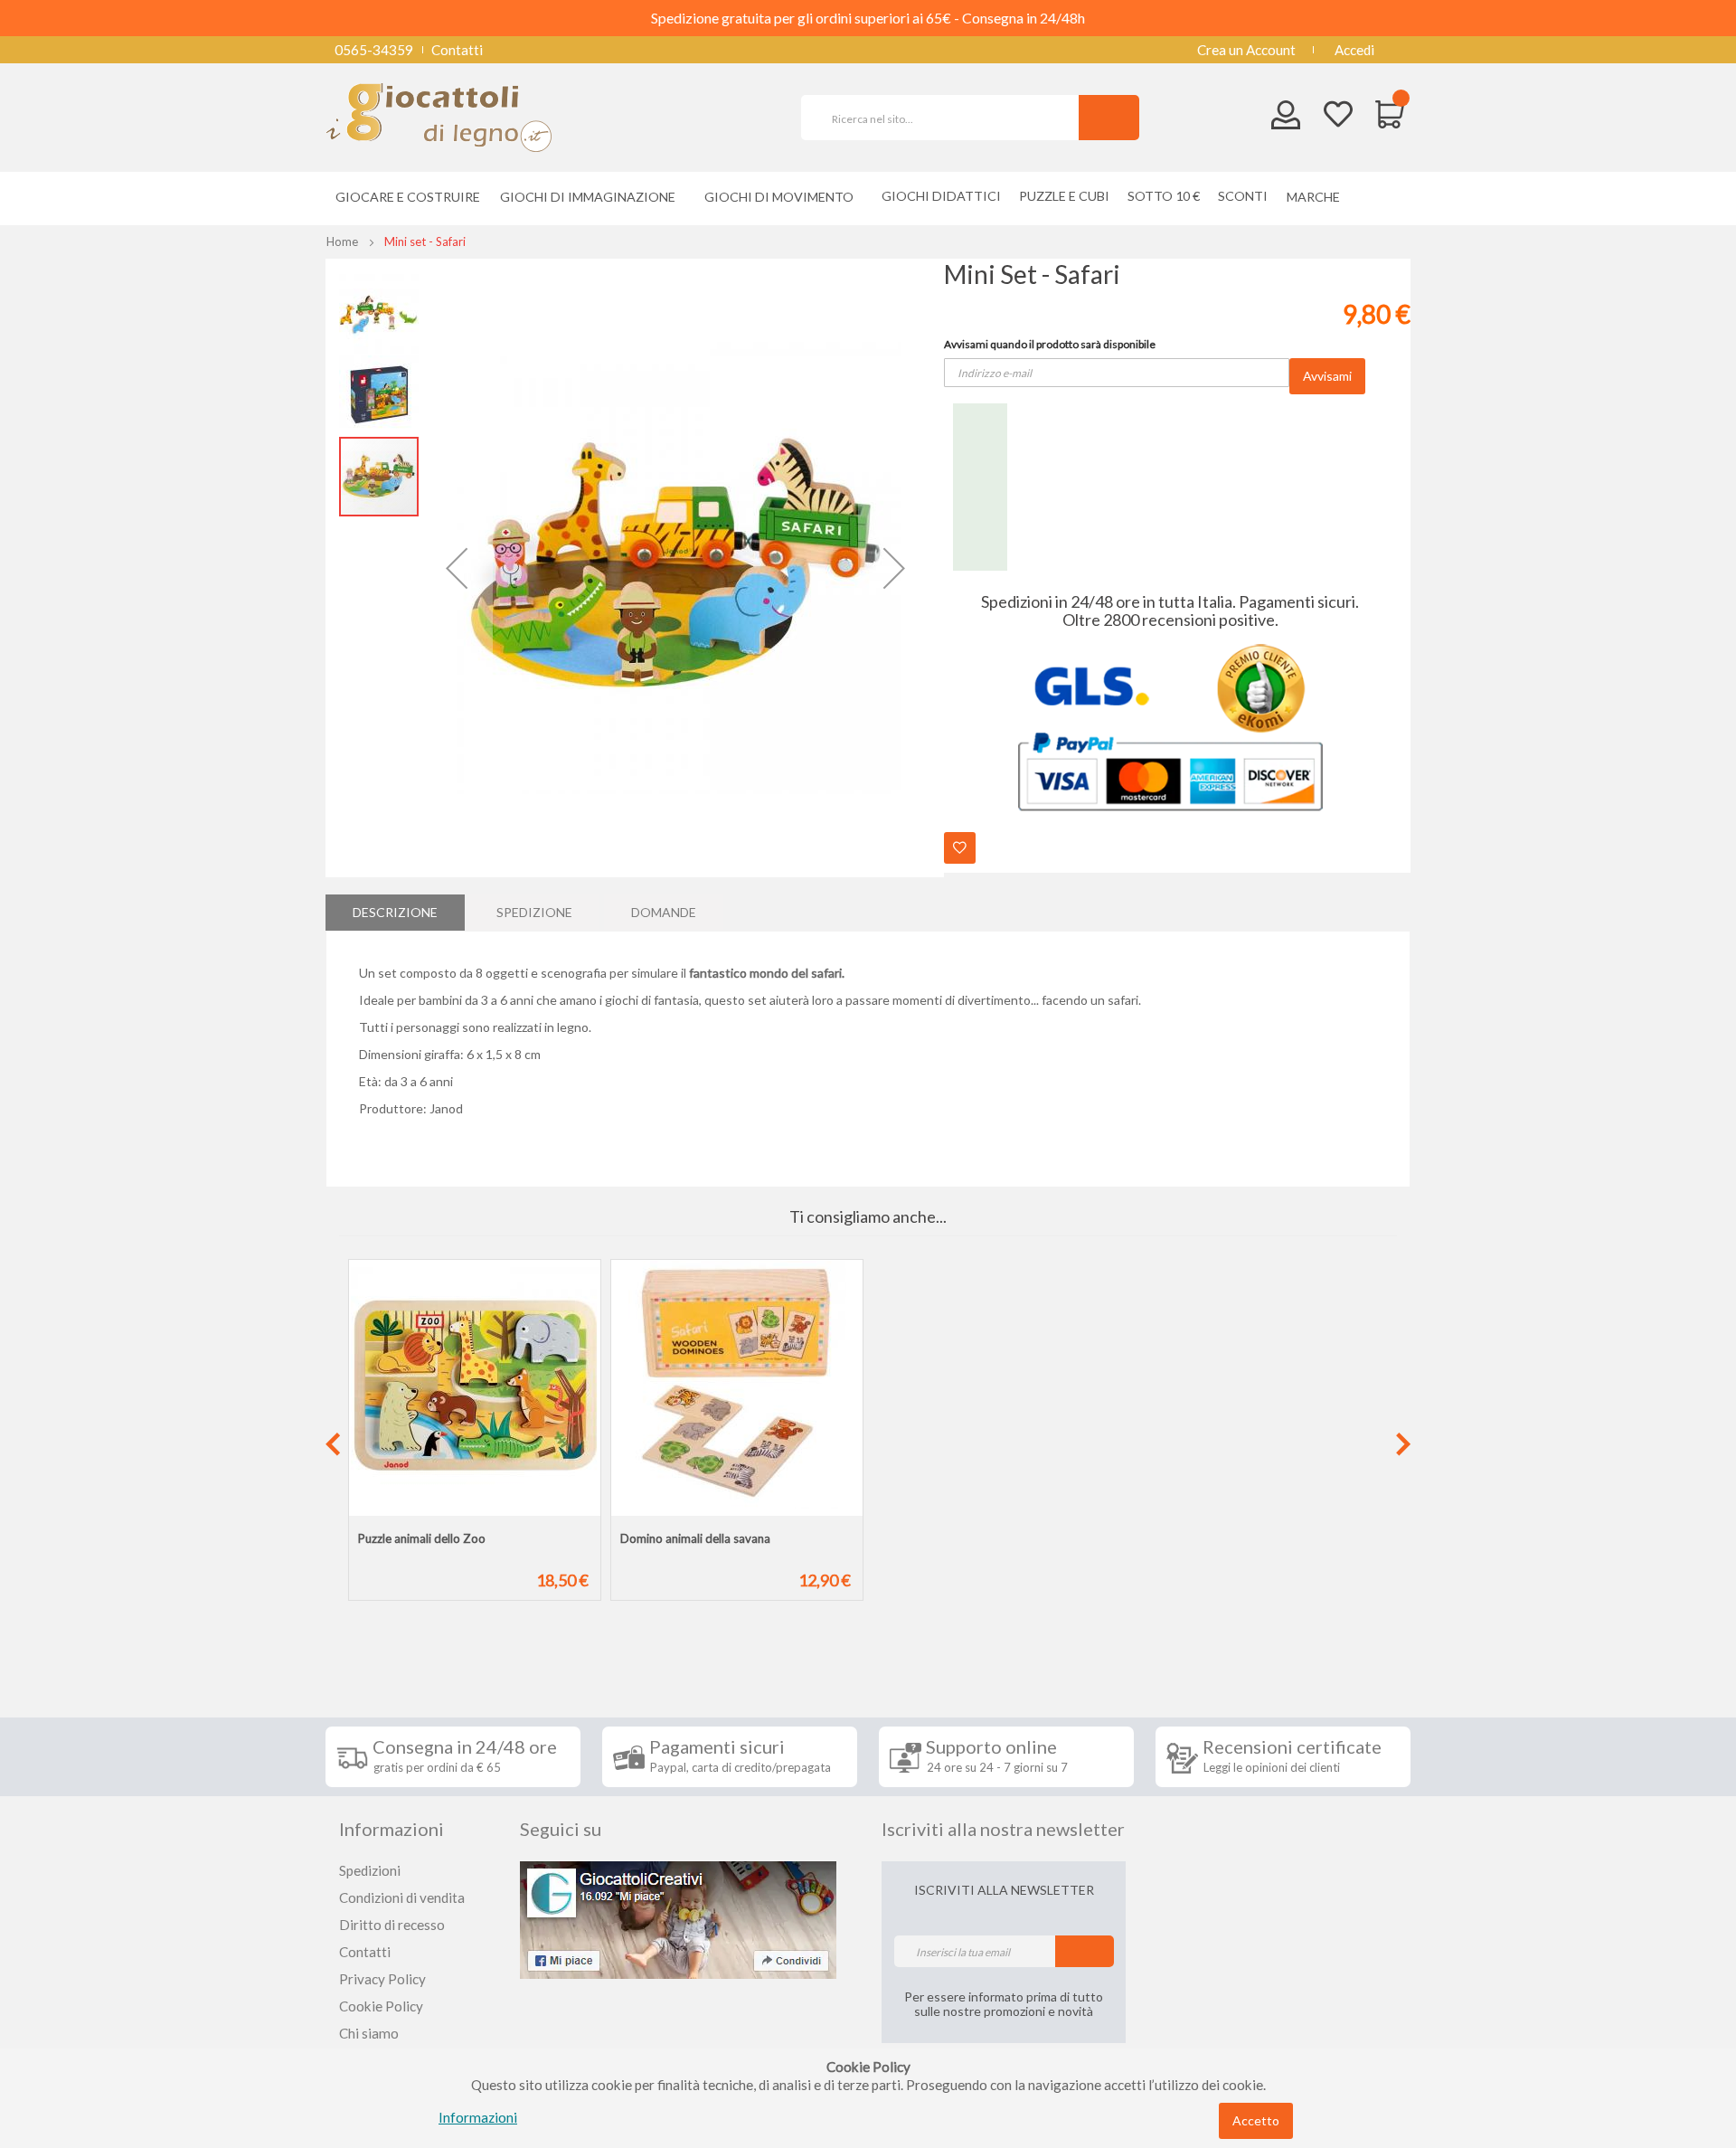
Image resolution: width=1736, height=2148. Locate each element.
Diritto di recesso (392, 1925)
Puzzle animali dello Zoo (422, 1538)
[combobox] (948, 118)
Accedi (1354, 50)
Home (342, 241)
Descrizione (395, 912)
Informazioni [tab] (392, 1829)
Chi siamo (369, 2033)
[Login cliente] (1286, 119)
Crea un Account (1246, 50)
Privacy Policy (382, 1979)
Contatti (457, 50)
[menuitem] (1318, 197)
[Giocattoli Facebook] (678, 1918)
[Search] (1109, 118)
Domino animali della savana (695, 1538)
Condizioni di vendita (402, 1897)
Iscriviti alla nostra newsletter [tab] (1003, 1829)
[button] (457, 568)
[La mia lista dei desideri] (1338, 116)
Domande (664, 912)
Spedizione (534, 912)
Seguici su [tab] (561, 1829)
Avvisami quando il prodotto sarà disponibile (1050, 344)
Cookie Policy (381, 2006)
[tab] (395, 913)
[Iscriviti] (1085, 1951)
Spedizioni (370, 1870)
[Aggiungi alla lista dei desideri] (960, 848)
